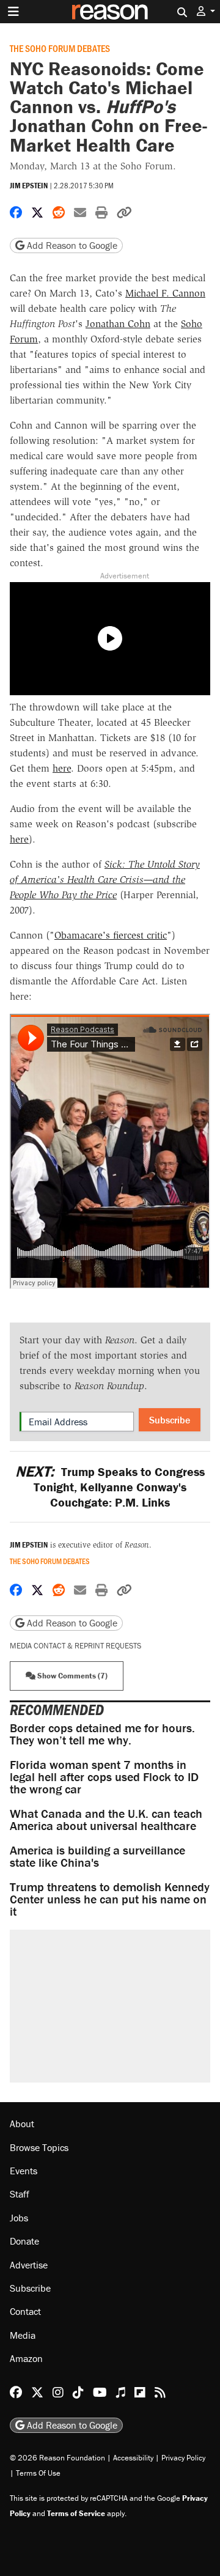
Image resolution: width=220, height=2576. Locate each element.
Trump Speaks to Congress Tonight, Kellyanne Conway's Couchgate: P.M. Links (110, 1487)
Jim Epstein (29, 186)
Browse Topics (39, 2147)
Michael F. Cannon (165, 293)
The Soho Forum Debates (60, 48)
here (62, 768)
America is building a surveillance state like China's (97, 1856)
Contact (25, 2311)
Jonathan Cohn (118, 324)
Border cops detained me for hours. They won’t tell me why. (102, 1734)
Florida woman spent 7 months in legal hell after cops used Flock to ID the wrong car (104, 1777)
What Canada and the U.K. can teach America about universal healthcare (106, 1819)
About (22, 2124)
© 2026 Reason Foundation (57, 2458)
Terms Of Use (38, 2473)
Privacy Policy (183, 2458)
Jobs (19, 2218)
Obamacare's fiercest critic (111, 935)
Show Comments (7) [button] (71, 1676)
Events (24, 2171)
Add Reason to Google (71, 245)
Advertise (29, 2265)
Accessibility (133, 2458)
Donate (24, 2241)
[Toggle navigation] (13, 12)
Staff (20, 2194)
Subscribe (170, 1420)
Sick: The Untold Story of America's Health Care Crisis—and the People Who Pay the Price (105, 880)
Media (23, 2335)
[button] (206, 11)
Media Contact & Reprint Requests (75, 1646)
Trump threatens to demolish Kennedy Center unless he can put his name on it (110, 1899)
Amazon (26, 2358)
